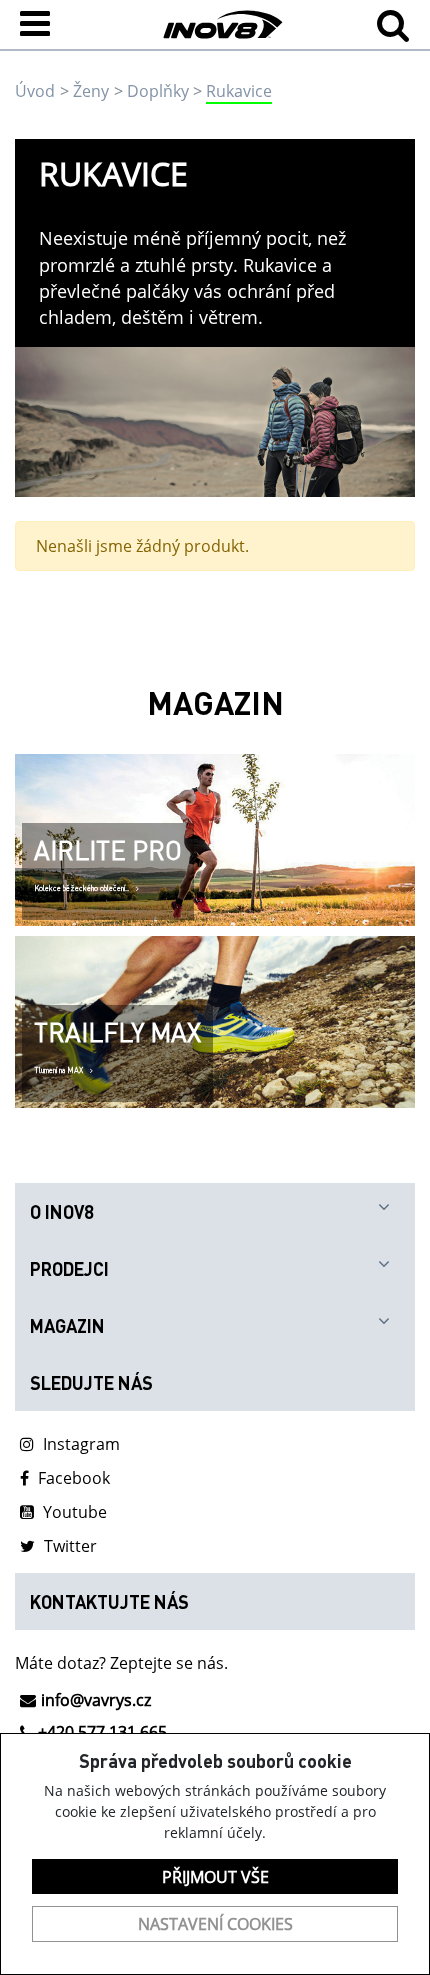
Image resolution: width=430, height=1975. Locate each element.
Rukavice (239, 91)
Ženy (91, 91)
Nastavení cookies (215, 1924)
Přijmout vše (215, 1877)
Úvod (35, 91)
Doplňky (158, 91)
